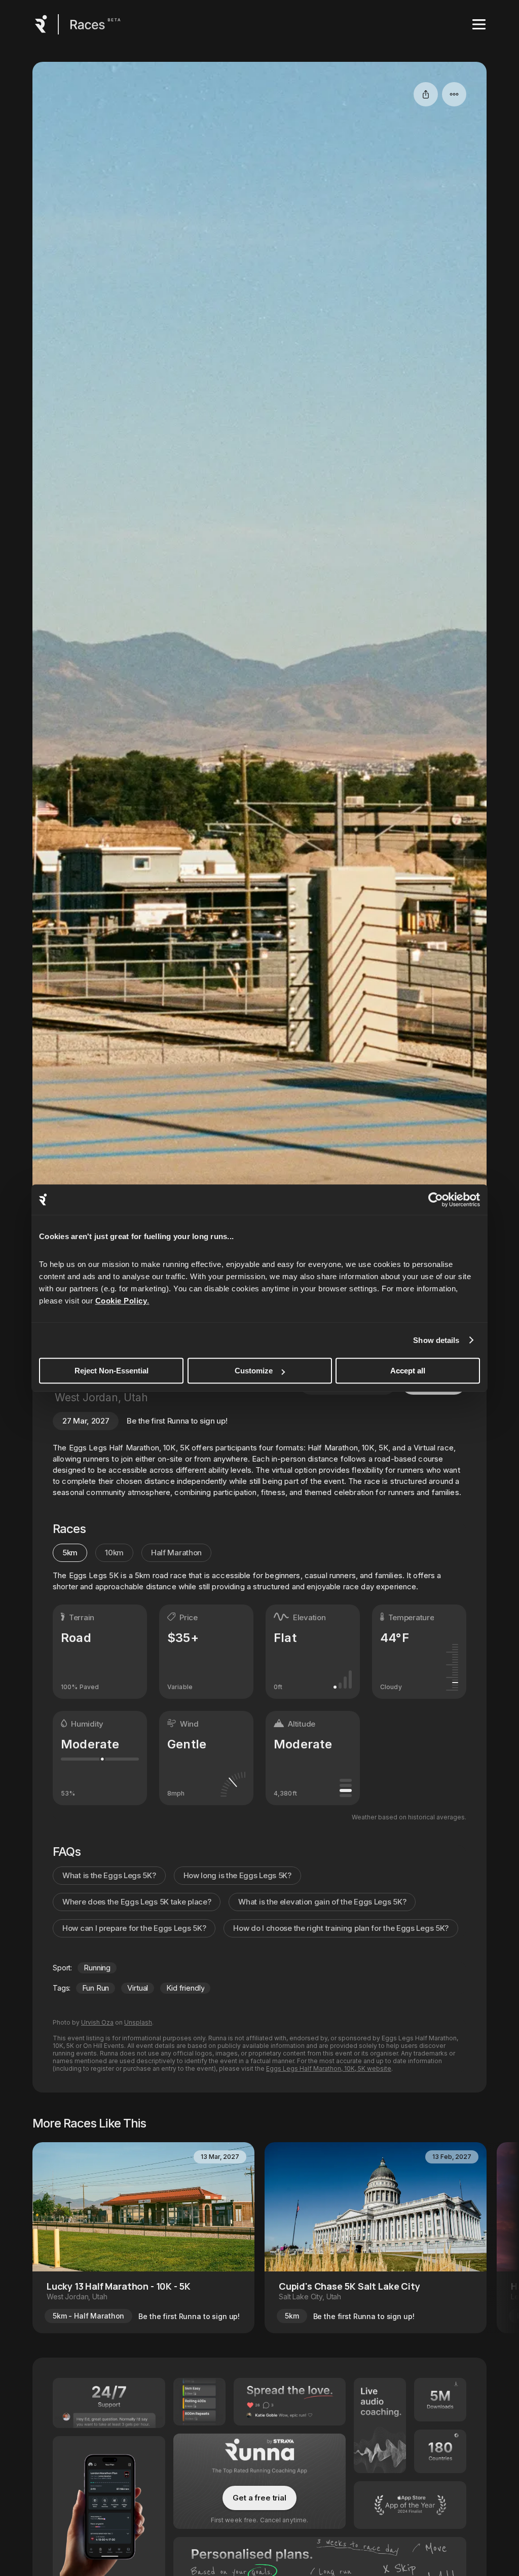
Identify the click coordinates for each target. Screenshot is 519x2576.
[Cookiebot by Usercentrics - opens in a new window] (436, 1200)
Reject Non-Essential (112, 1371)
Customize (254, 1371)
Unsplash (138, 2022)
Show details (436, 1340)
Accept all (408, 1371)
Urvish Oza (97, 2022)
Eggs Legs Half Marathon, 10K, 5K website (329, 2068)
